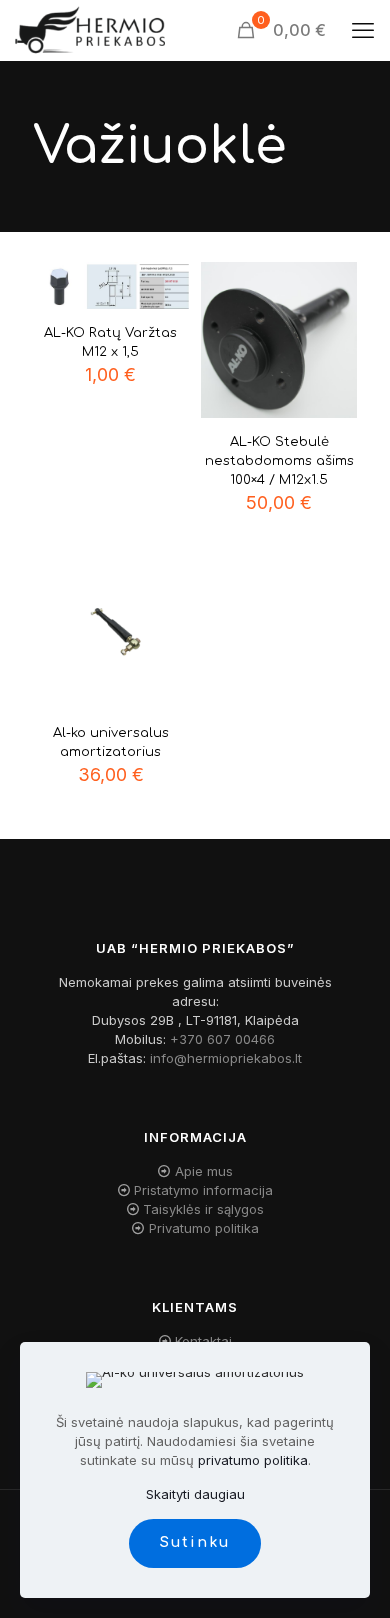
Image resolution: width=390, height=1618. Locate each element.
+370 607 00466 (222, 1039)
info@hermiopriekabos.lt (226, 1058)
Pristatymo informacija (203, 1190)
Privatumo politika (204, 1228)
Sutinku (195, 1542)
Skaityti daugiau (195, 1494)
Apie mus (204, 1171)
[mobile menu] (363, 30)
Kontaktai (203, 1341)
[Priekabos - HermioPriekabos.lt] (90, 30)
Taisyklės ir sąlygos (203, 1209)
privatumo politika (253, 1460)
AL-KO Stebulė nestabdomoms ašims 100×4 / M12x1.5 (279, 461)
